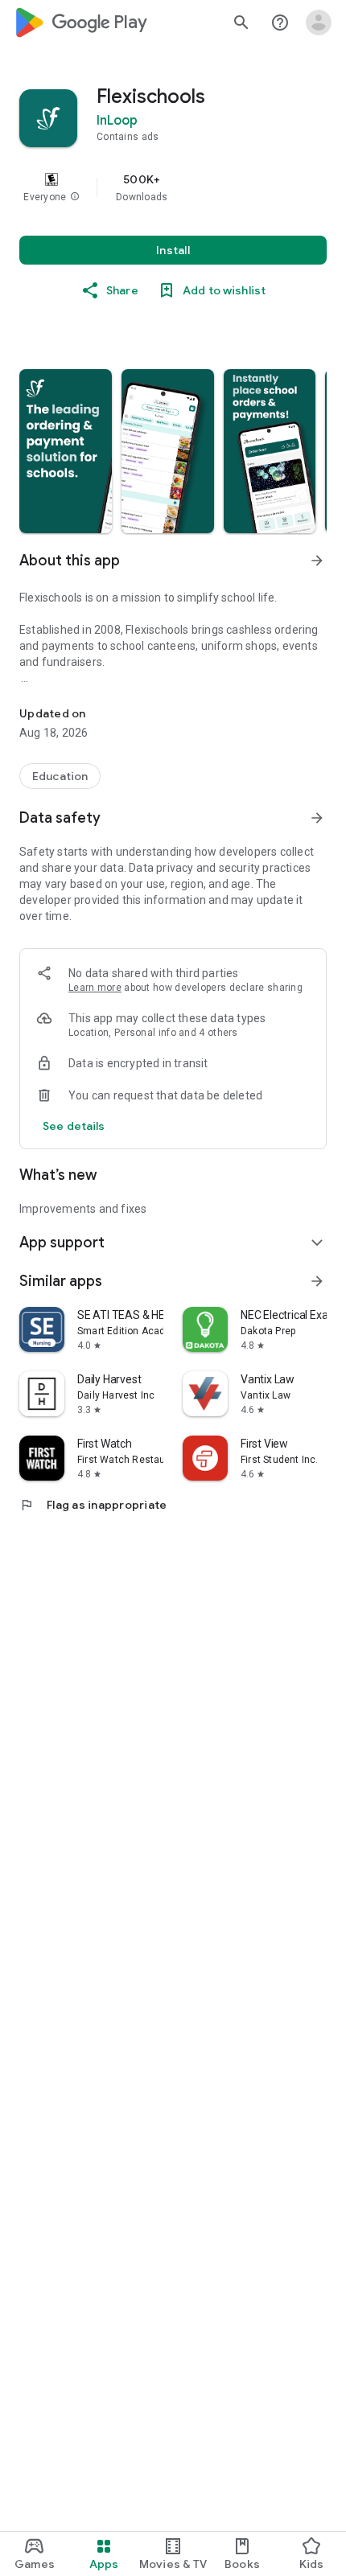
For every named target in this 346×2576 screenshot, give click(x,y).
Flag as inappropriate (93, 1505)
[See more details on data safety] (74, 1126)
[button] (75, 197)
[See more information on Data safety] (317, 818)
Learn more (95, 988)
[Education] (60, 776)
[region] (173, 187)
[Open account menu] (319, 23)
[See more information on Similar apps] (317, 1281)
